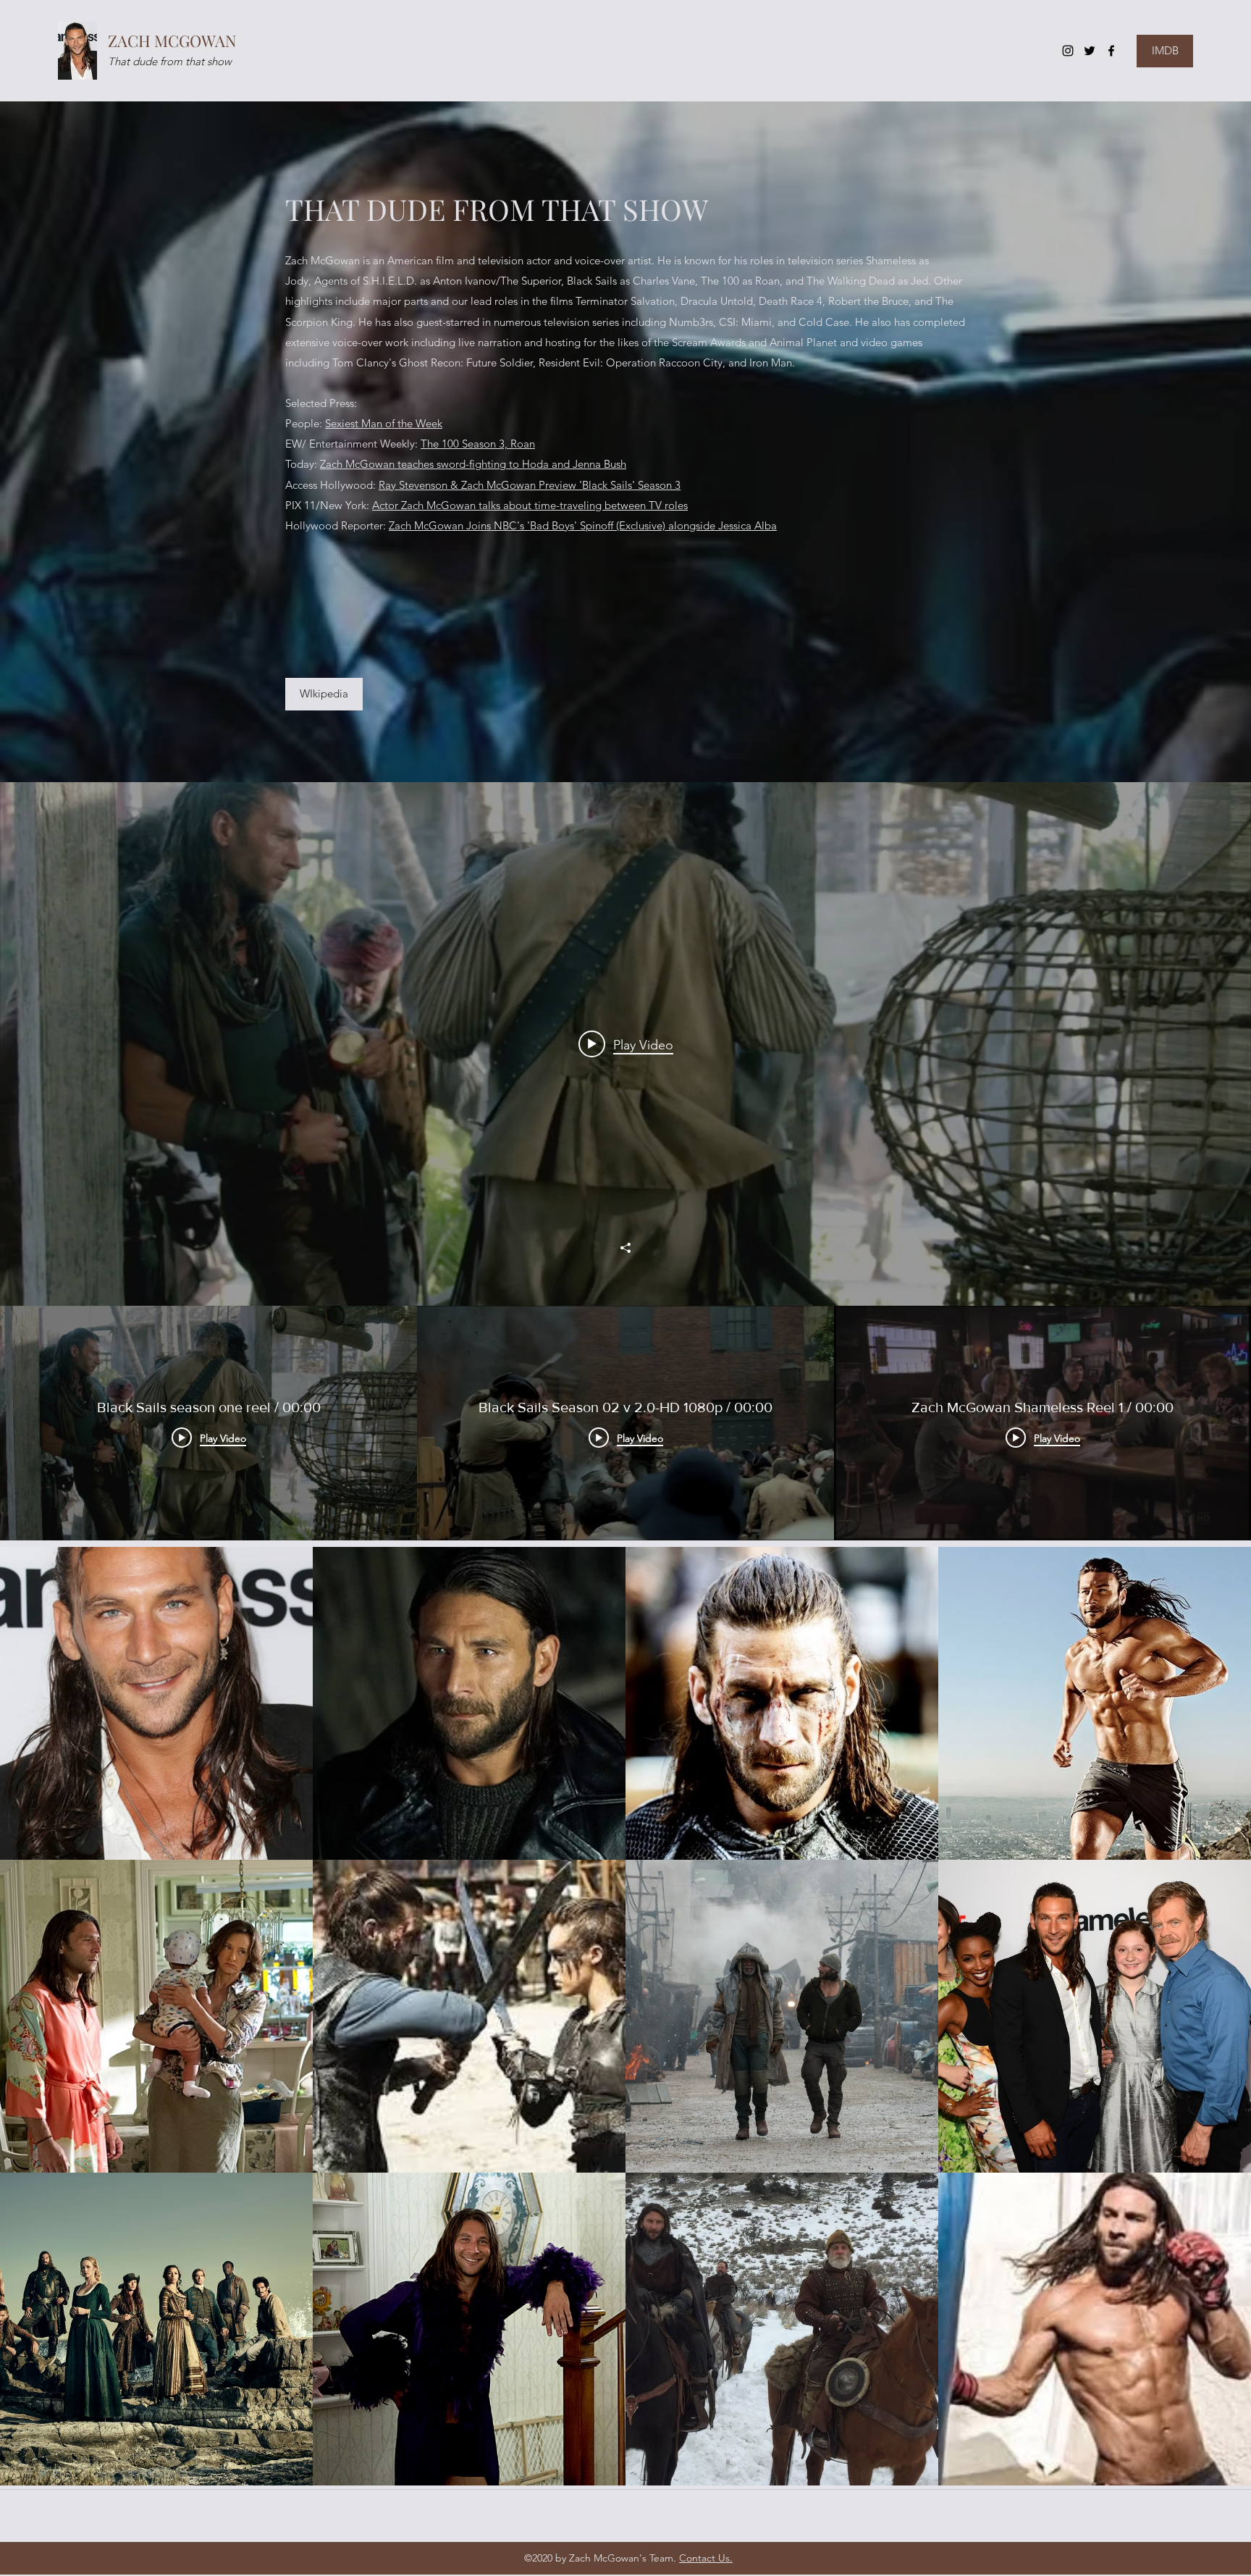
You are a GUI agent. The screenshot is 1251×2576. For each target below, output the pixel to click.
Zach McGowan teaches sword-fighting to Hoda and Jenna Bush (473, 464)
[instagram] (1068, 51)
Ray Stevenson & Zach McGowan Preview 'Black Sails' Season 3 (530, 485)
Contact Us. (706, 2558)
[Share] (625, 1248)
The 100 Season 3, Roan (478, 444)
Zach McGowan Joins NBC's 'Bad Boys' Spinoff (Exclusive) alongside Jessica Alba (583, 525)
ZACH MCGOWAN (172, 41)
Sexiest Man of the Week (384, 423)
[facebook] (1111, 51)
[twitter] (1090, 51)
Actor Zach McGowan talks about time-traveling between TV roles (530, 505)
